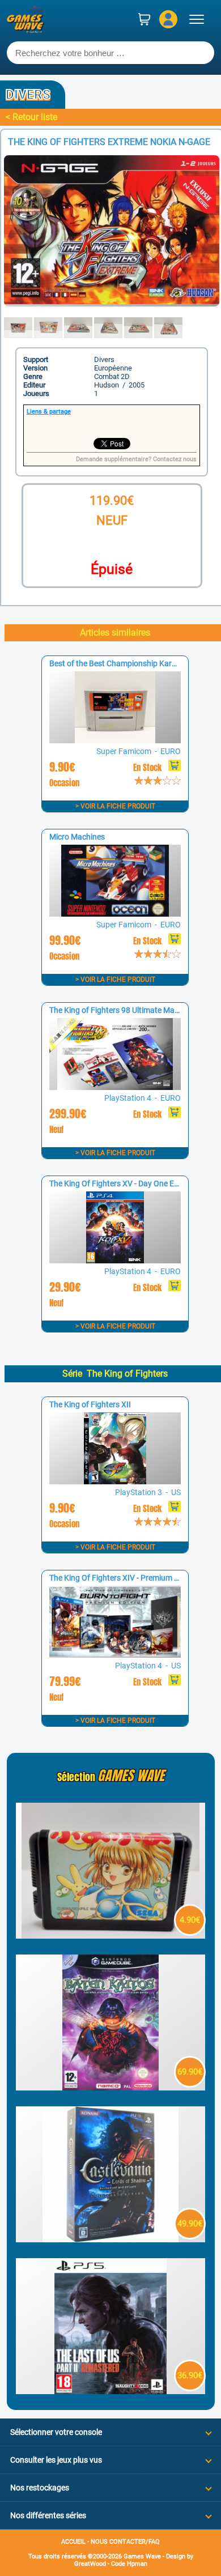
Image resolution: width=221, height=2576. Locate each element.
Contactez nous (175, 459)
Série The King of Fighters (115, 1374)
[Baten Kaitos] (110, 2087)
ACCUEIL (73, 2542)
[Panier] (144, 19)
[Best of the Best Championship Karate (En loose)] (115, 740)
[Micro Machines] (115, 914)
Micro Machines (77, 837)
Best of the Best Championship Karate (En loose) (135, 663)
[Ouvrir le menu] (197, 19)
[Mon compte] (168, 19)
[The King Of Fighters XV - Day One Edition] (115, 1260)
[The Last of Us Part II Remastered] (110, 2391)
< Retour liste (31, 117)
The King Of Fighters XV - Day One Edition (122, 1183)
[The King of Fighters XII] (115, 1481)
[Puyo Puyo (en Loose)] (110, 1936)
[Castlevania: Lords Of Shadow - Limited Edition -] (110, 2239)
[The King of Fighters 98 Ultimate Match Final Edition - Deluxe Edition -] (115, 1087)
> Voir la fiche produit (115, 806)
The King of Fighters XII (90, 1404)
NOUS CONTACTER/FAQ (125, 2542)
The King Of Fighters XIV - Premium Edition (124, 1578)
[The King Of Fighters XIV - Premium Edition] (115, 1655)
